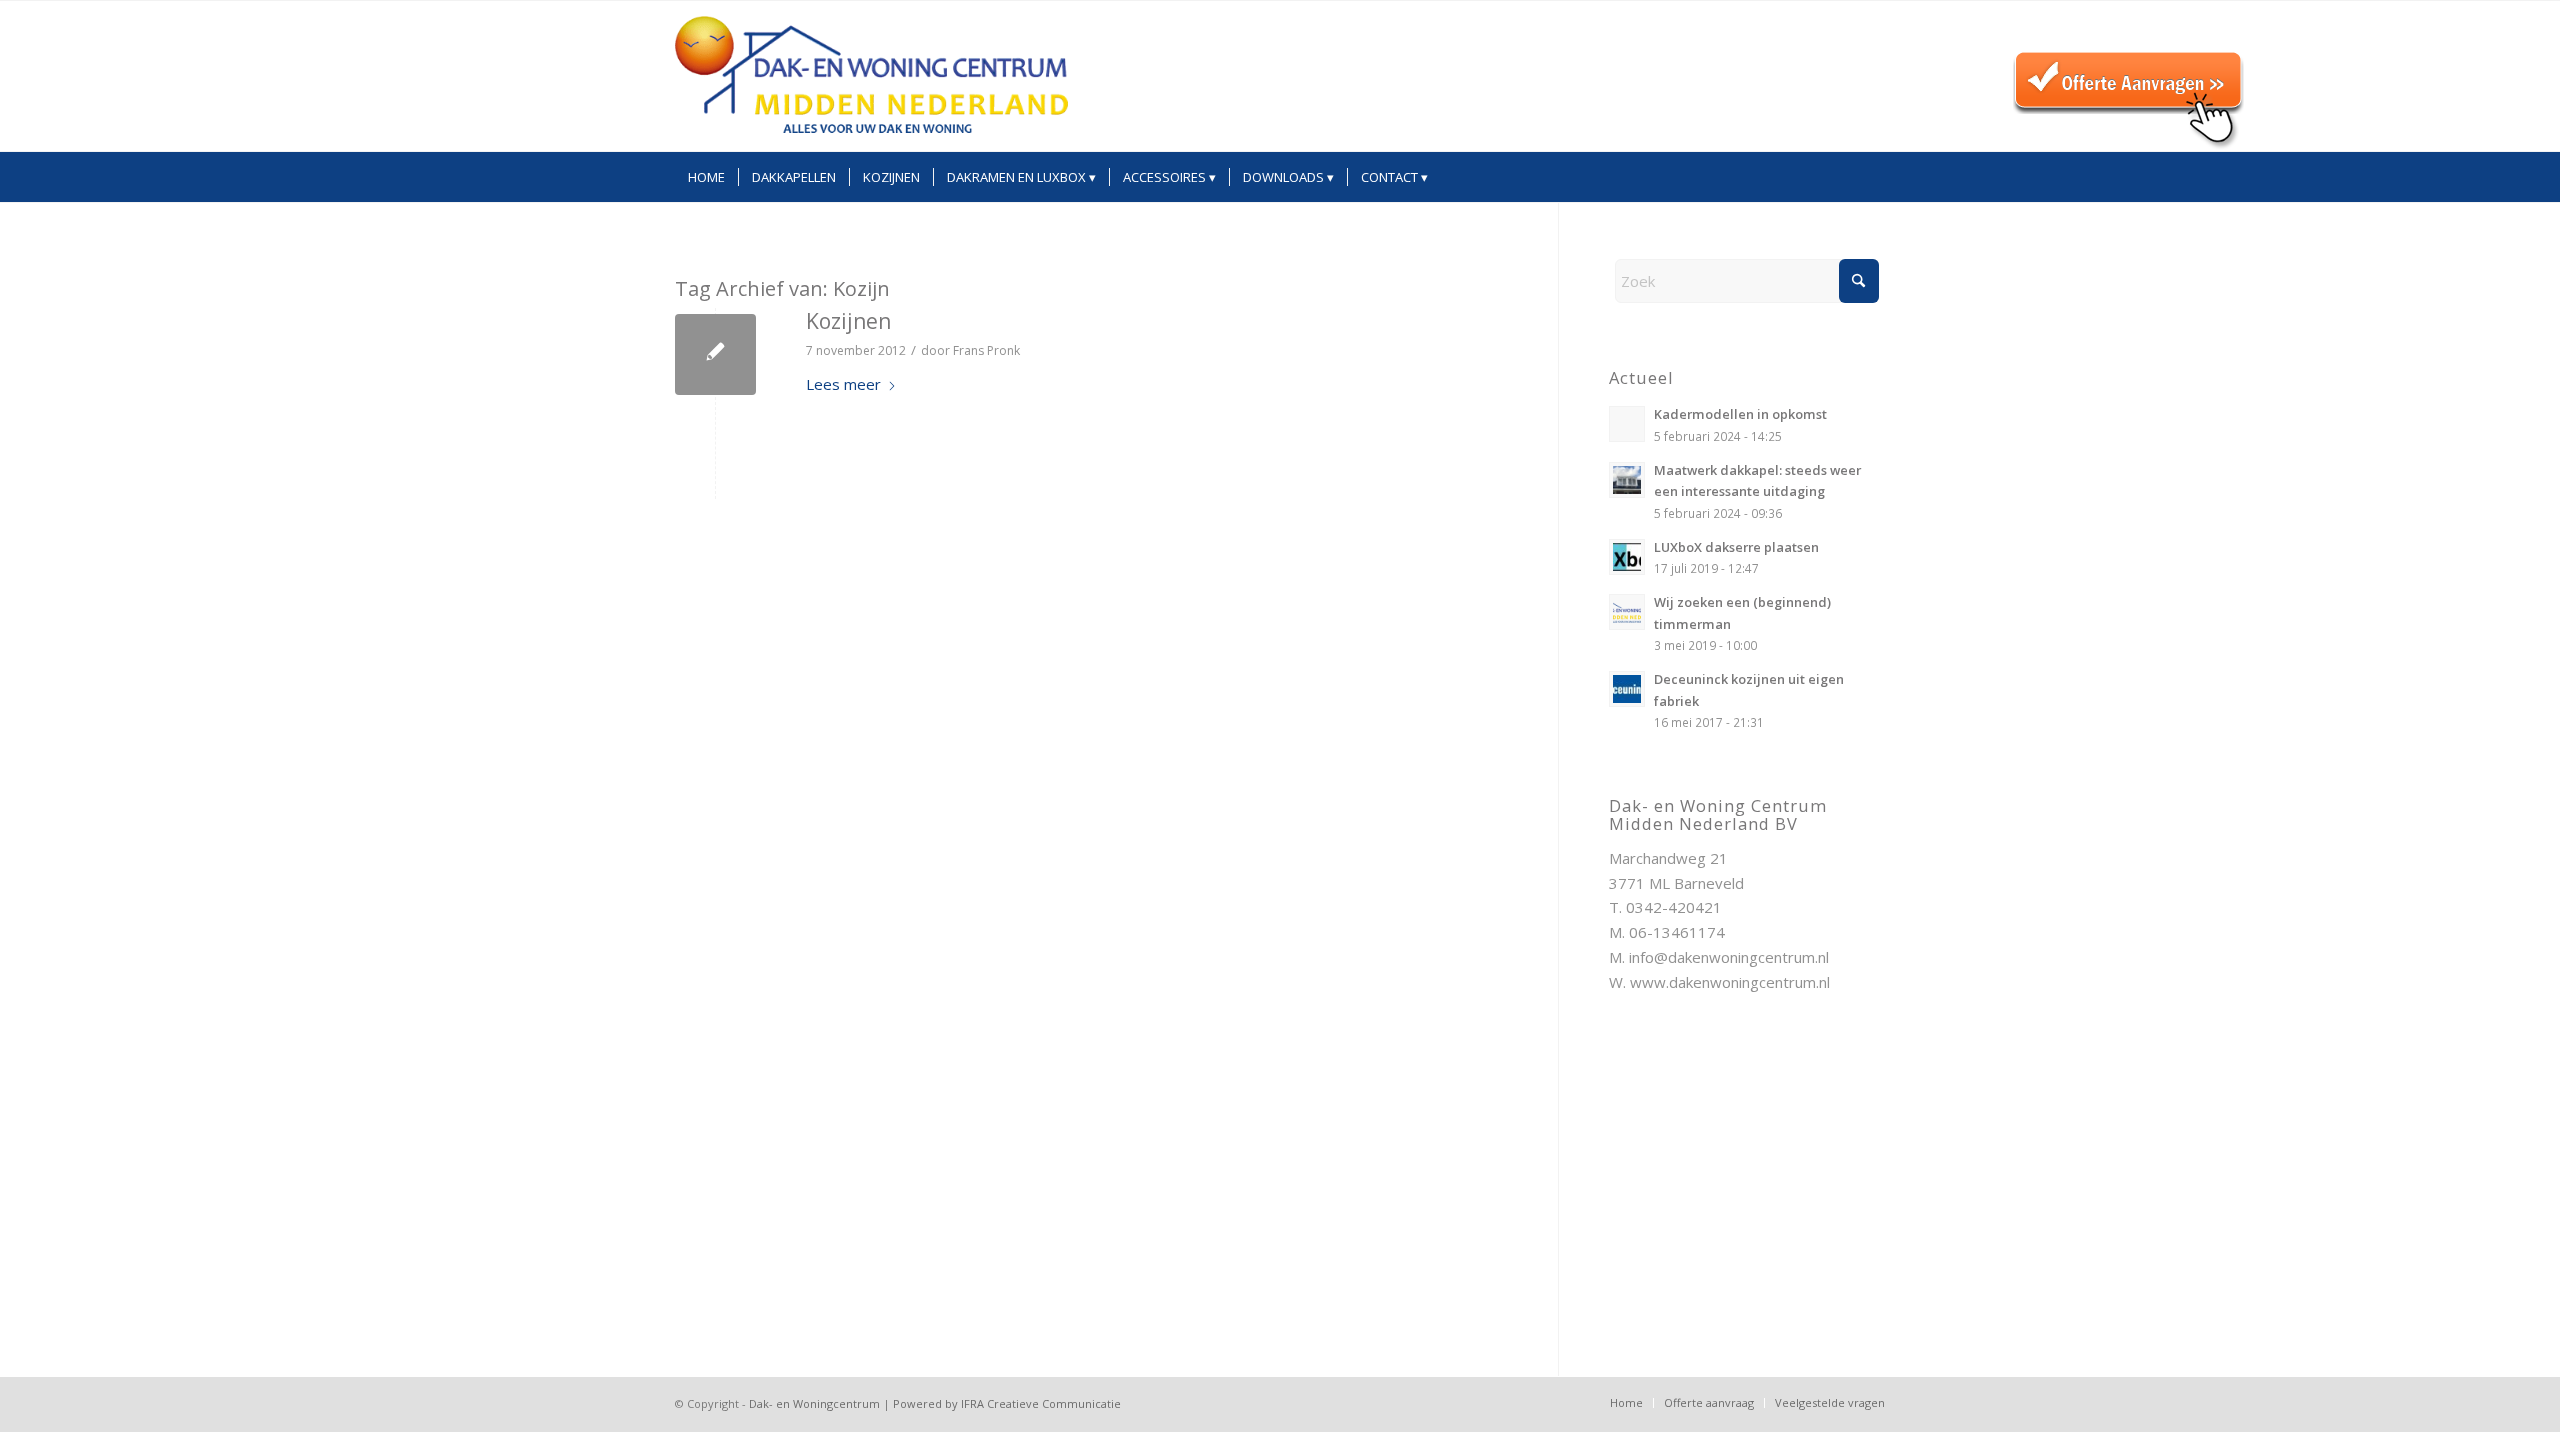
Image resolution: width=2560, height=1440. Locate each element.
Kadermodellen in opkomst (1740, 414)
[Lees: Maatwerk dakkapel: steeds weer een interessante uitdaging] (1627, 480)
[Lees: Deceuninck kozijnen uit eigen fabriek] (1627, 689)
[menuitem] (706, 177)
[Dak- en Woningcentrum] (871, 76)
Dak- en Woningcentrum (814, 1403)
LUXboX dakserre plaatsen (1736, 547)
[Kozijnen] (715, 354)
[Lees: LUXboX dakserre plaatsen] (1627, 557)
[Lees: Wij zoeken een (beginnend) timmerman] (1627, 612)
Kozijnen (848, 321)
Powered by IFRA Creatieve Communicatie (1007, 1403)
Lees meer (843, 384)
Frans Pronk (986, 350)
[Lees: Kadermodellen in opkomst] (1627, 424)
